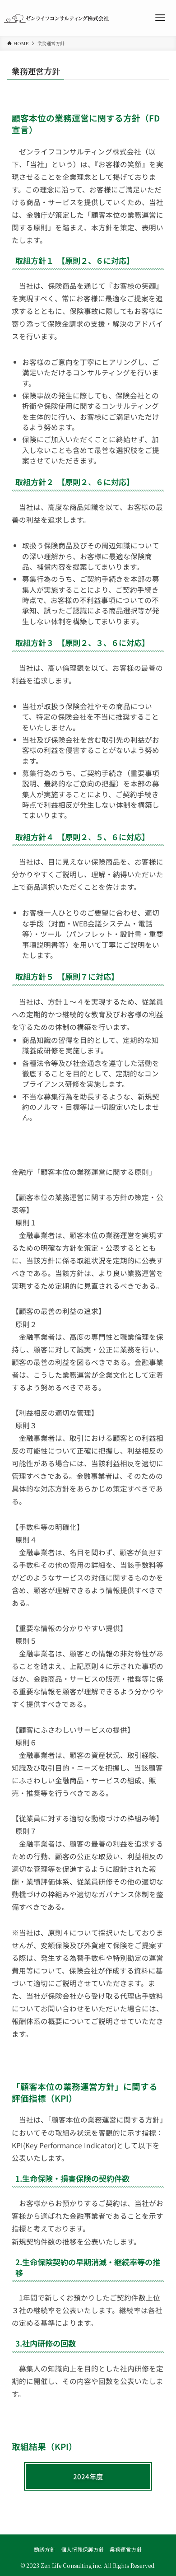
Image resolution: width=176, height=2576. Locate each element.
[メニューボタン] (160, 18)
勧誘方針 (45, 2549)
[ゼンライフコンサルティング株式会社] (56, 18)
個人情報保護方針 (83, 2549)
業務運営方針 (126, 2549)
